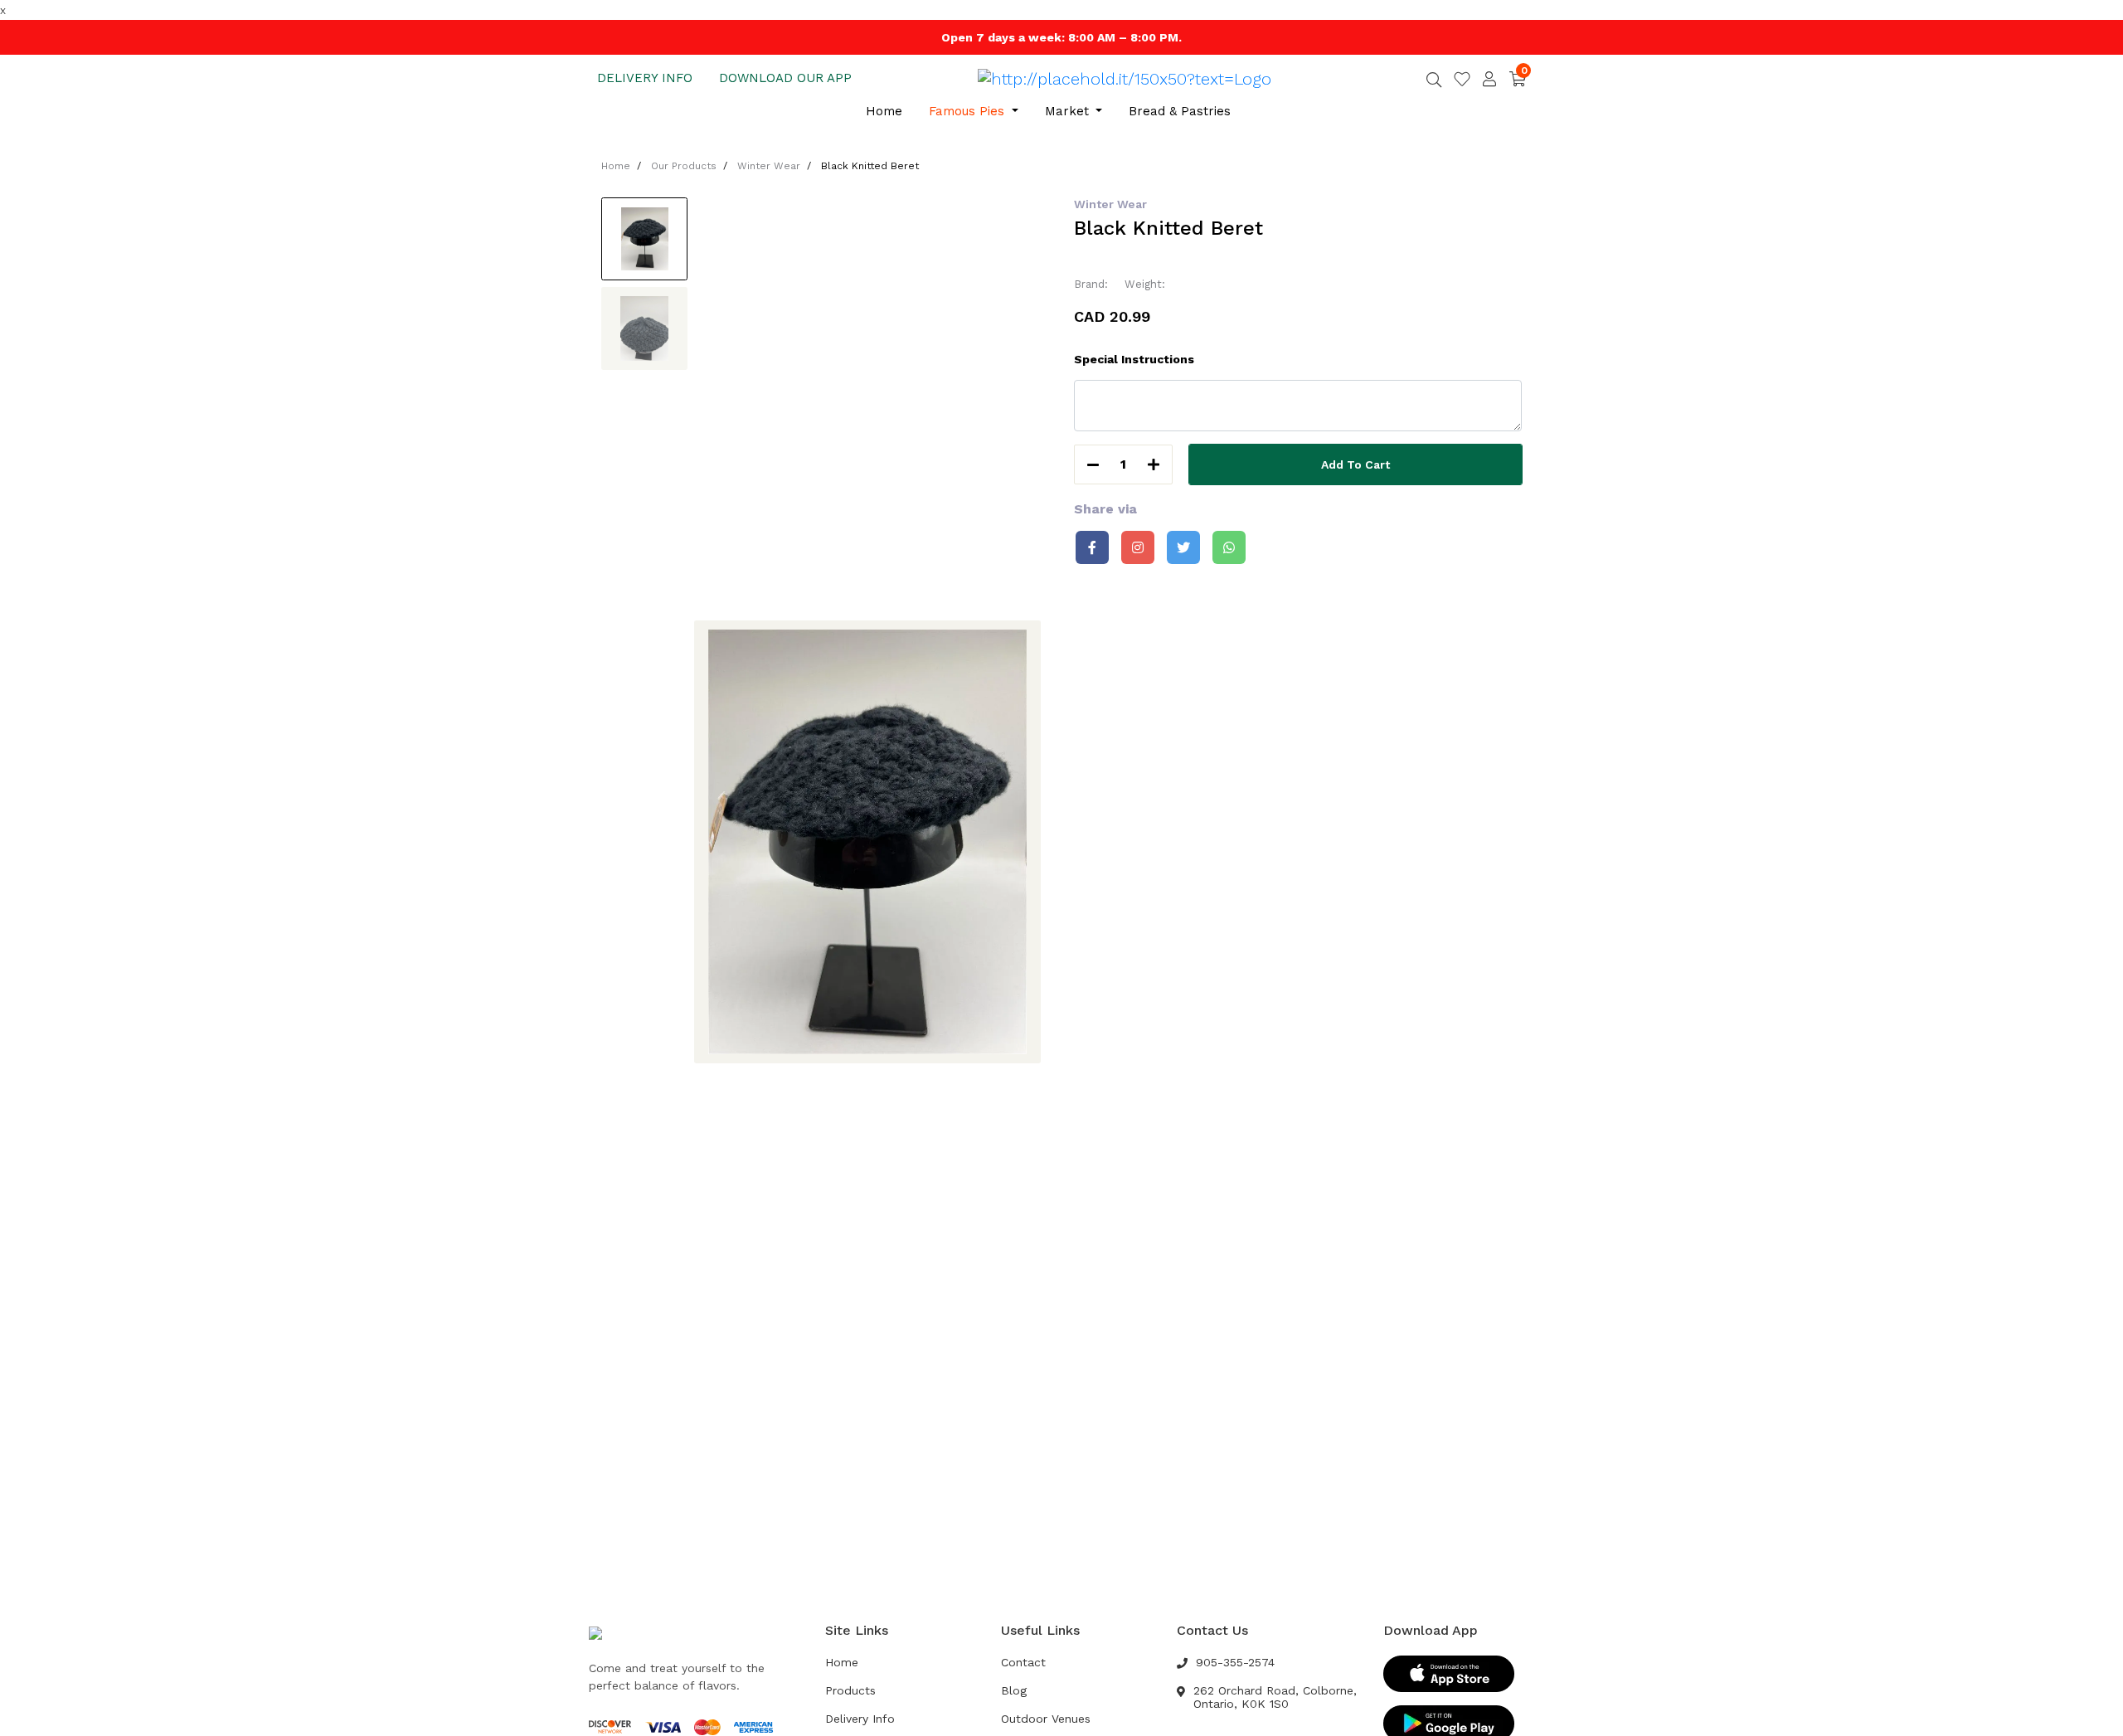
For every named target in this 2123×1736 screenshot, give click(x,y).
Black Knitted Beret (870, 166)
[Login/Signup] (1489, 79)
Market (1069, 111)
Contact (1023, 1662)
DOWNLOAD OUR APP (785, 78)
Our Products (684, 166)
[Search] (1434, 81)
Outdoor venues (1046, 1719)
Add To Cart (1355, 464)
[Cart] (1518, 78)
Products (850, 1690)
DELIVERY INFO (645, 78)
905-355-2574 (1235, 1662)
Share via (1105, 509)
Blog (1014, 1690)
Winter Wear (769, 166)
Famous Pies (969, 111)
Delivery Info (860, 1719)
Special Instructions (1134, 359)
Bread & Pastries (1180, 111)
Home (884, 111)
